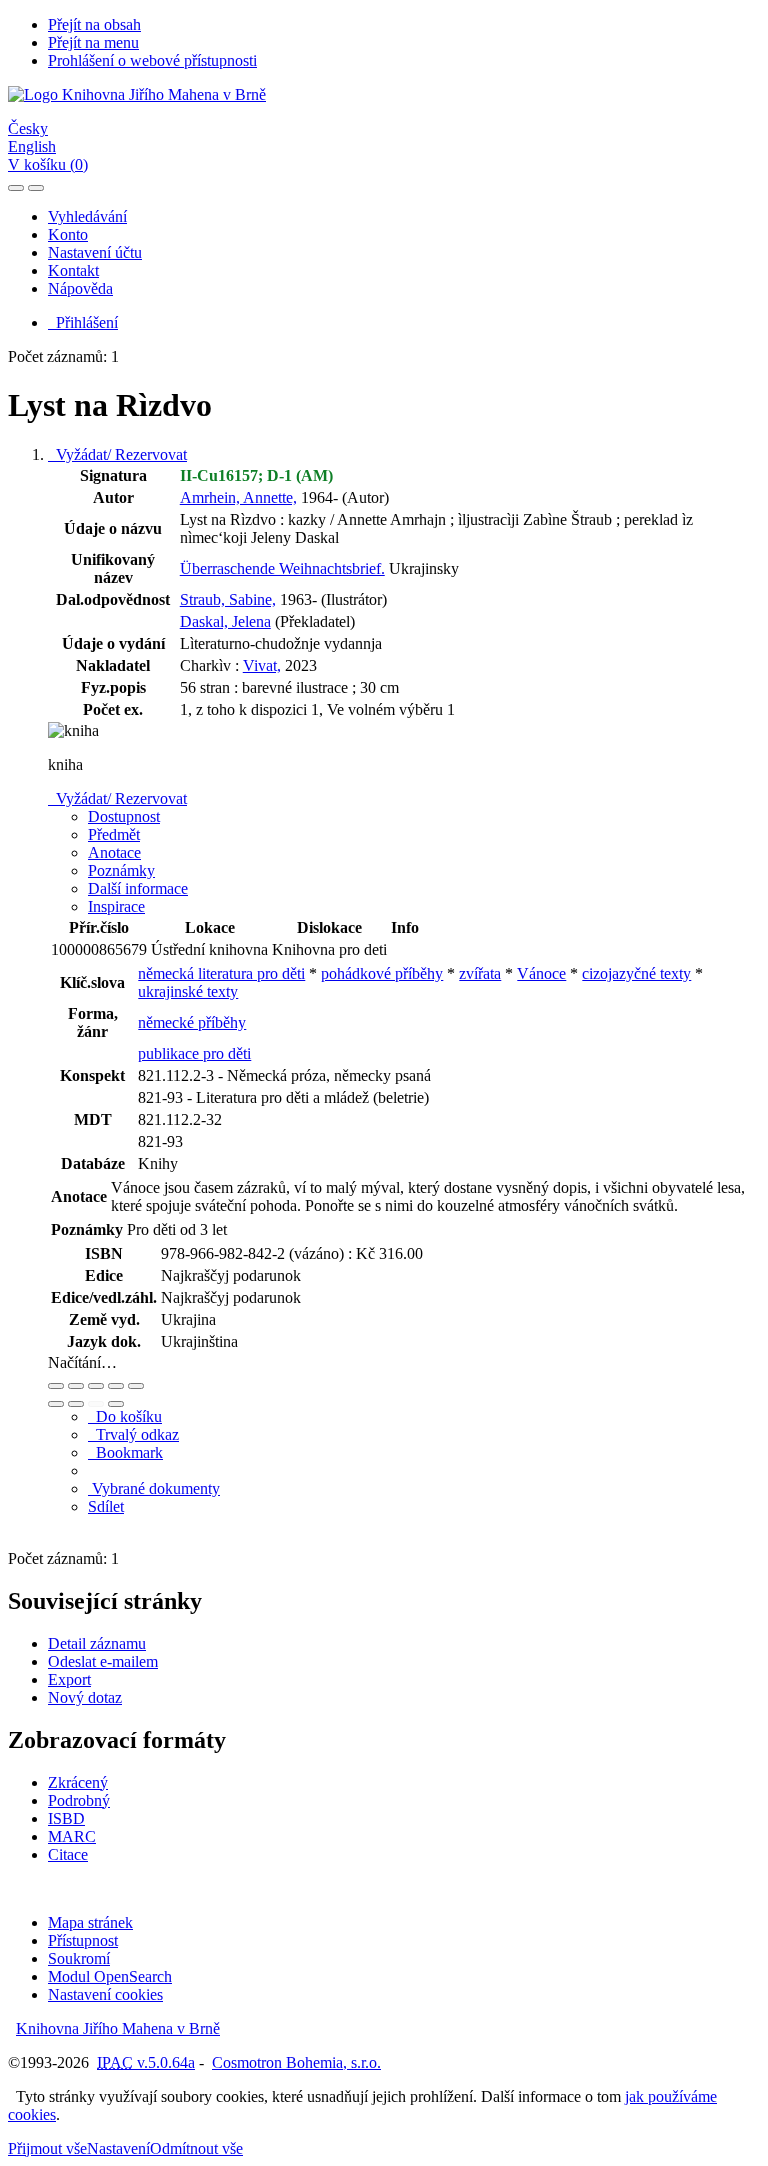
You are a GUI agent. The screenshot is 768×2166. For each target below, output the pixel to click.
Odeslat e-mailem (103, 1661)
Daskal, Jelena (225, 621)
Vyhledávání (87, 216)
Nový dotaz (85, 1697)
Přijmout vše (47, 2148)
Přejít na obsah (94, 24)
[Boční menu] (16, 188)
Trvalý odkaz (133, 1434)
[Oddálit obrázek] (76, 1386)
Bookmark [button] (125, 1452)
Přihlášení (83, 322)
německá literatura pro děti (221, 973)
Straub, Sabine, (228, 599)
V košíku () (48, 164)
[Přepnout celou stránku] (116, 1386)
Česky (28, 128)
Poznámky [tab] (121, 870)
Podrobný (79, 1800)
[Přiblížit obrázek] (56, 1386)
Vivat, (262, 665)
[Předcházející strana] (96, 1404)
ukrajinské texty (188, 991)
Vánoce (541, 973)
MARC (72, 1836)
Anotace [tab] (114, 852)
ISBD (66, 1818)
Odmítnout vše (196, 2148)
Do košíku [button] (125, 1416)
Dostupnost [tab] (124, 816)
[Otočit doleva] (56, 1404)
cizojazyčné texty (636, 973)
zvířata (480, 973)
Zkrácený (78, 1782)
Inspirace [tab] (116, 906)
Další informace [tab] (138, 888)
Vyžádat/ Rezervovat (117, 454)
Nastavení (118, 2148)
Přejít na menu (93, 42)
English (32, 146)
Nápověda (80, 288)
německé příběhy (192, 1022)
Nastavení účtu (95, 252)
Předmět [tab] (114, 834)
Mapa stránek (90, 1922)
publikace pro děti (194, 1053)
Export (69, 1679)
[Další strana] (116, 1404)
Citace (68, 1854)
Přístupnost (83, 1940)
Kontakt (73, 270)
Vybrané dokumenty (154, 1488)
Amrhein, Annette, (238, 497)
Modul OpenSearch (110, 1976)
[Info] (136, 1386)
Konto (68, 234)
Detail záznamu (97, 1643)
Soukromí (79, 1958)
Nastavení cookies (105, 1994)
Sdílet (106, 1506)
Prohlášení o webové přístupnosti (152, 60)
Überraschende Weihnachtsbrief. (282, 568)
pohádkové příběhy (382, 973)
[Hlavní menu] (36, 188)
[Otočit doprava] (76, 1404)
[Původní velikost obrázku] (96, 1386)
